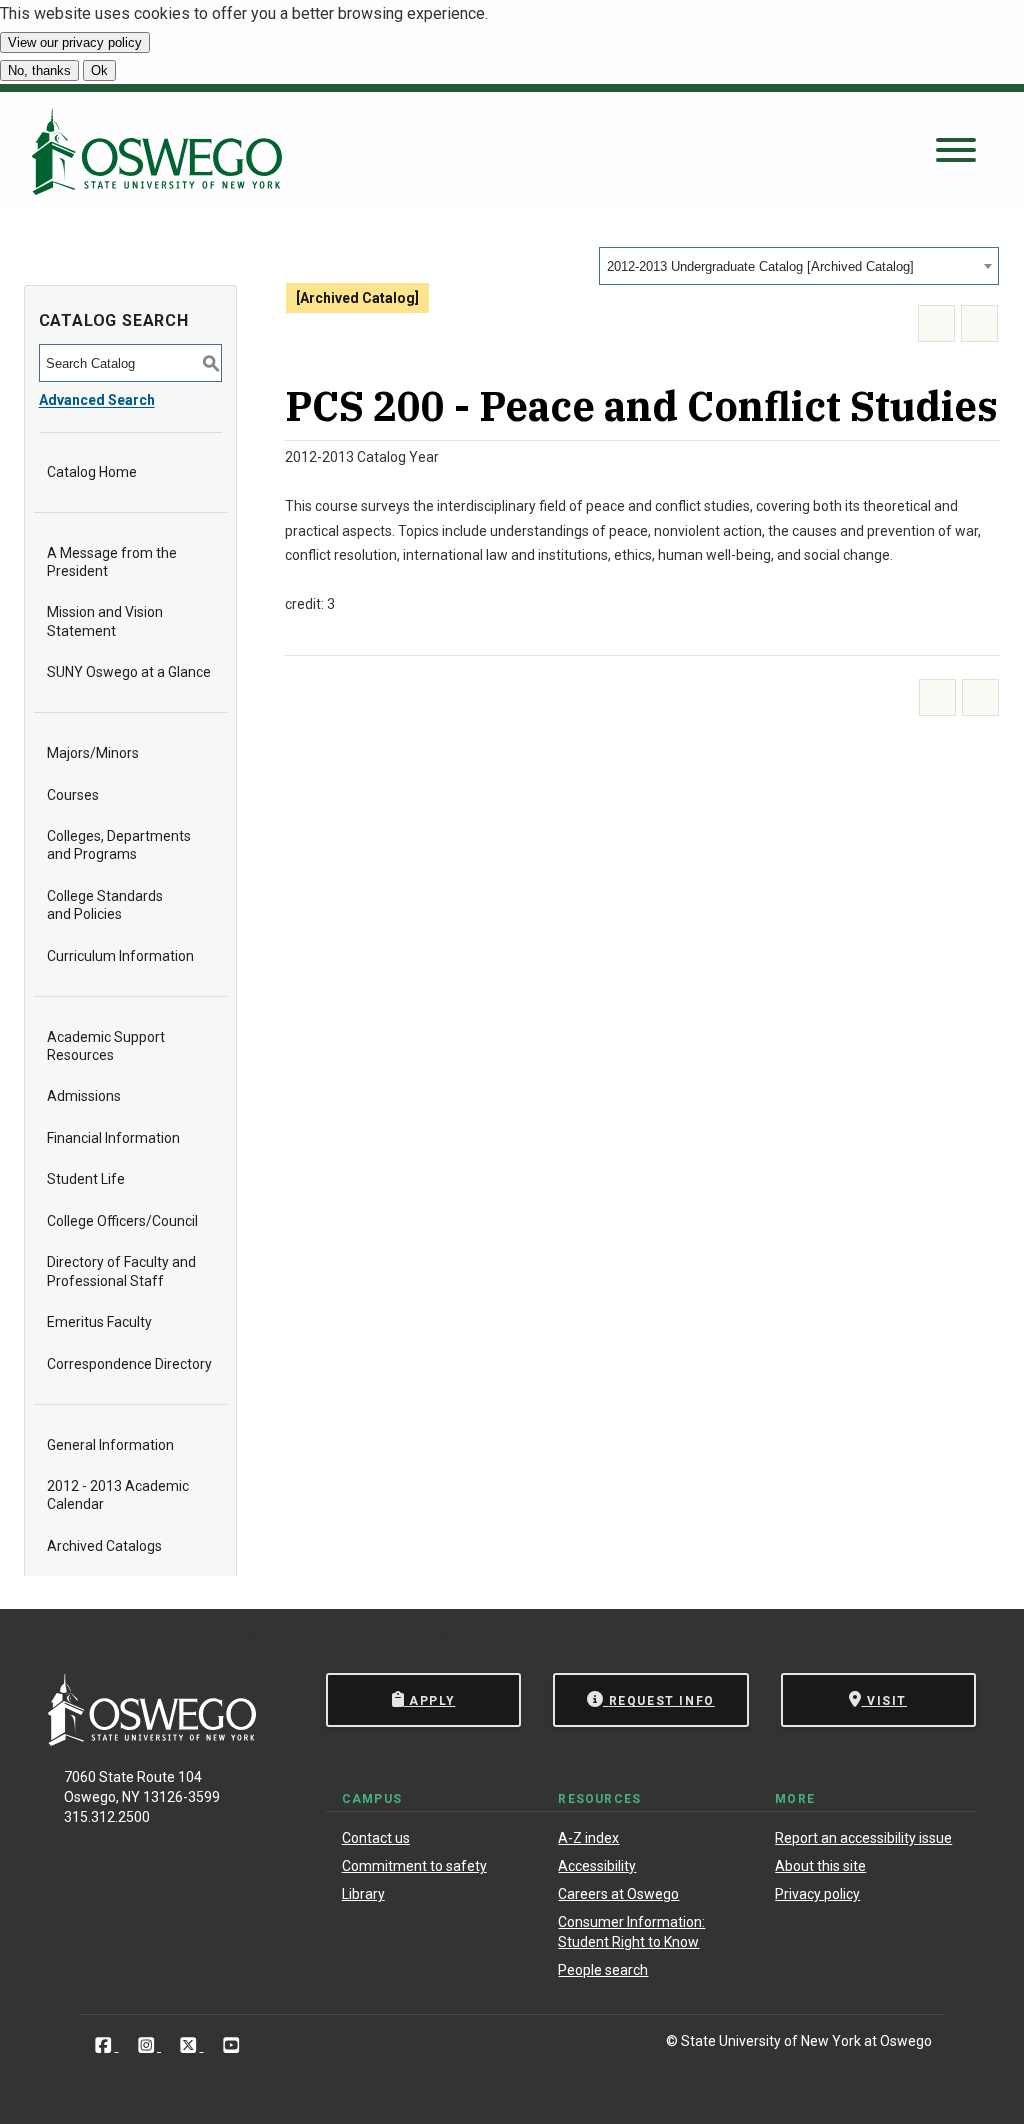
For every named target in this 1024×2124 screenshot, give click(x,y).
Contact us (376, 1838)
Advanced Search (97, 400)
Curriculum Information (120, 956)
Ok (99, 70)
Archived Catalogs (104, 1546)
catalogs (212, 1638)
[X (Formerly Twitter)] (190, 2044)
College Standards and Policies (105, 905)
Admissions (84, 1096)
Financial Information (113, 1138)
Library (363, 1894)
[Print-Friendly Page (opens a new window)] (936, 323)
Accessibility (597, 1866)
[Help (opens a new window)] (979, 323)
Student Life (86, 1179)
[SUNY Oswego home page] (157, 151)
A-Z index (588, 1838)
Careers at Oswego (618, 1894)
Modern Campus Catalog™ (770, 1638)
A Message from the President (112, 562)
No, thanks (39, 70)
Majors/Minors (93, 753)
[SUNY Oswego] (152, 1740)
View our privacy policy (75, 42)
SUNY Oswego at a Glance (129, 672)
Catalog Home (92, 472)
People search (603, 1970)
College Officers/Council (122, 1221)
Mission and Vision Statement (105, 621)
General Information (110, 1445)
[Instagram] (148, 2044)
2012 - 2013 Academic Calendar (118, 1495)
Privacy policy (817, 1894)
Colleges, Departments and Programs (119, 845)
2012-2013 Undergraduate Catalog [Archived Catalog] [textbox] (760, 266)
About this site (820, 1866)
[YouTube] (231, 2044)
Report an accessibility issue (863, 1838)
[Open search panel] (956, 151)
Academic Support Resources (106, 1046)
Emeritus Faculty (99, 1322)
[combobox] (799, 266)
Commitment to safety (414, 1866)
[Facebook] (105, 2044)
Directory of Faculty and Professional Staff (121, 1271)
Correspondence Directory (129, 1364)
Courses (73, 795)
